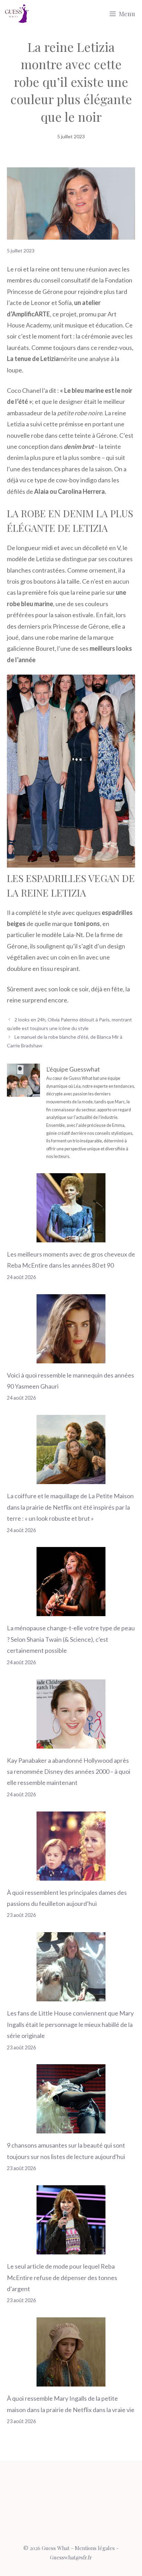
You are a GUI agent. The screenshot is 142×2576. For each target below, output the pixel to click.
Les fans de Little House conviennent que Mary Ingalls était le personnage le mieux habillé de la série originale (70, 2024)
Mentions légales (95, 2548)
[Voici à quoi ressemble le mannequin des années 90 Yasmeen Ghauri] (71, 1358)
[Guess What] (17, 14)
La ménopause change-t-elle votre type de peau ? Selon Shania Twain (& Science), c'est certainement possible (71, 1639)
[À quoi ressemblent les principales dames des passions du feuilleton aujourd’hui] (71, 1875)
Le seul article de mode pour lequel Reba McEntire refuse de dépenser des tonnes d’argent (62, 2277)
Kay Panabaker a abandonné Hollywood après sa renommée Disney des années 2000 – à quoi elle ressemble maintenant (69, 1772)
